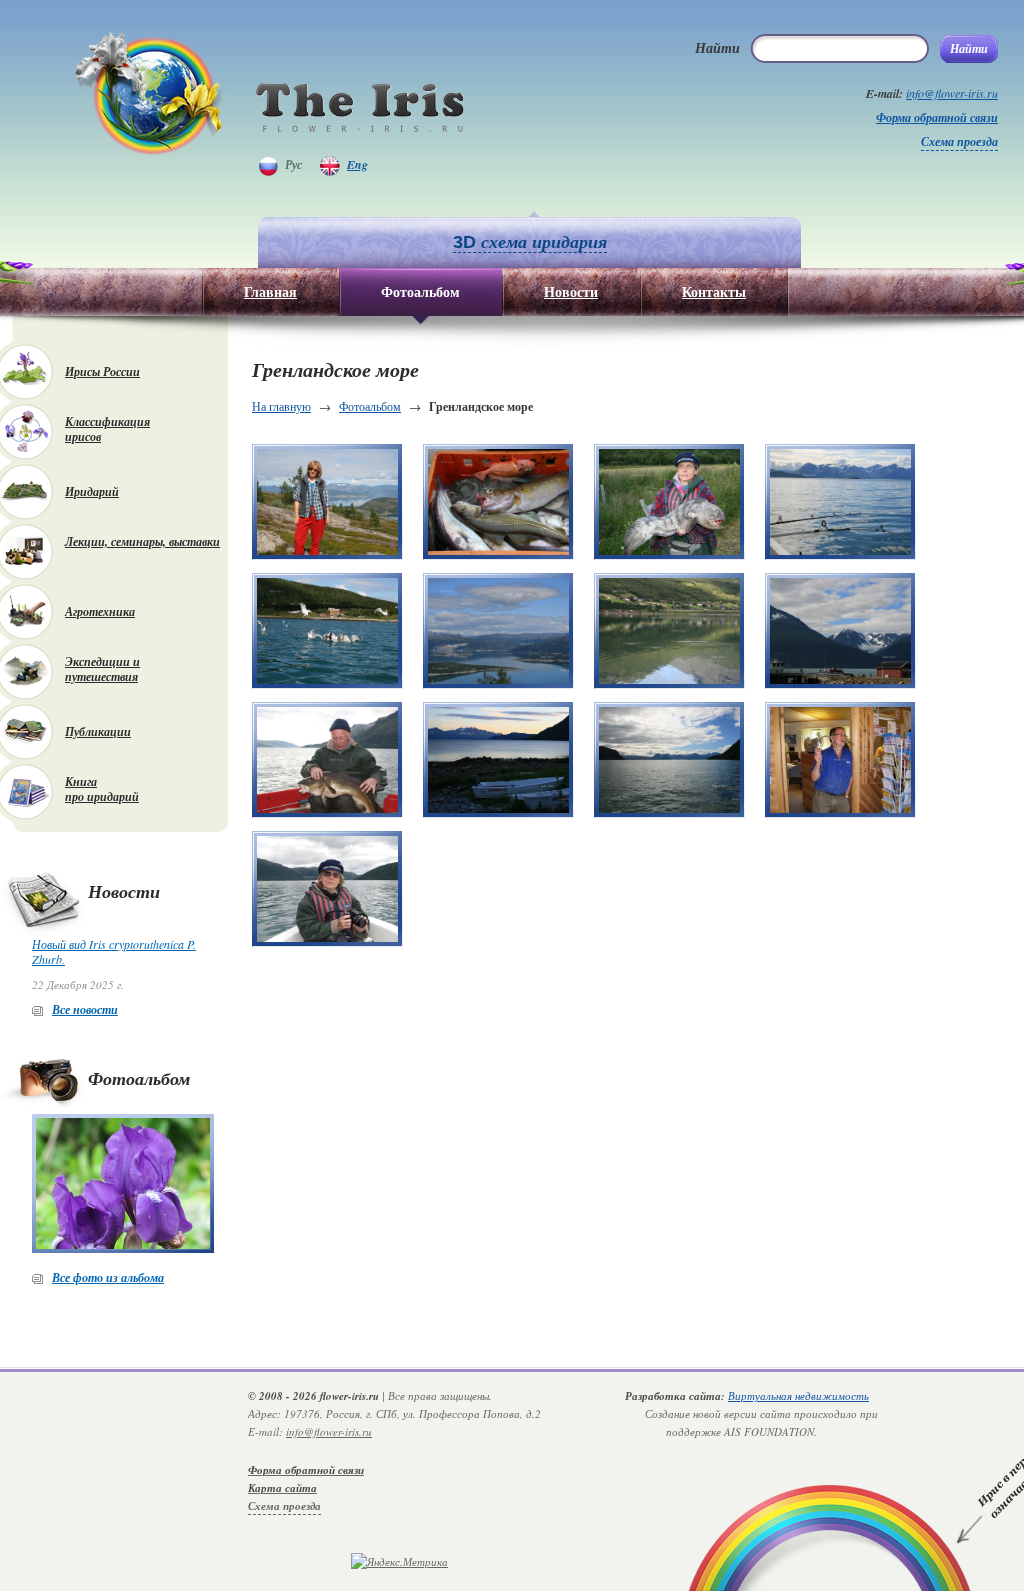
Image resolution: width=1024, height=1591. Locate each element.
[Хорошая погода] (327, 502)
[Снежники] (840, 631)
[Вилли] (840, 760)
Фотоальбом (370, 406)
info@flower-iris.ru (952, 93)
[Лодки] (498, 760)
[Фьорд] (669, 760)
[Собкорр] (327, 889)
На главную (281, 406)
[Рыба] (498, 502)
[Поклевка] (840, 502)
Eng (357, 164)
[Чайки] (327, 631)
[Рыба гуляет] (669, 631)
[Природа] (498, 631)
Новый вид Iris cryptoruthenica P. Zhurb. (114, 951)
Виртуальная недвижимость (798, 1395)
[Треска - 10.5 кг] (327, 760)
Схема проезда (959, 141)
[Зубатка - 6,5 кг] (669, 502)
